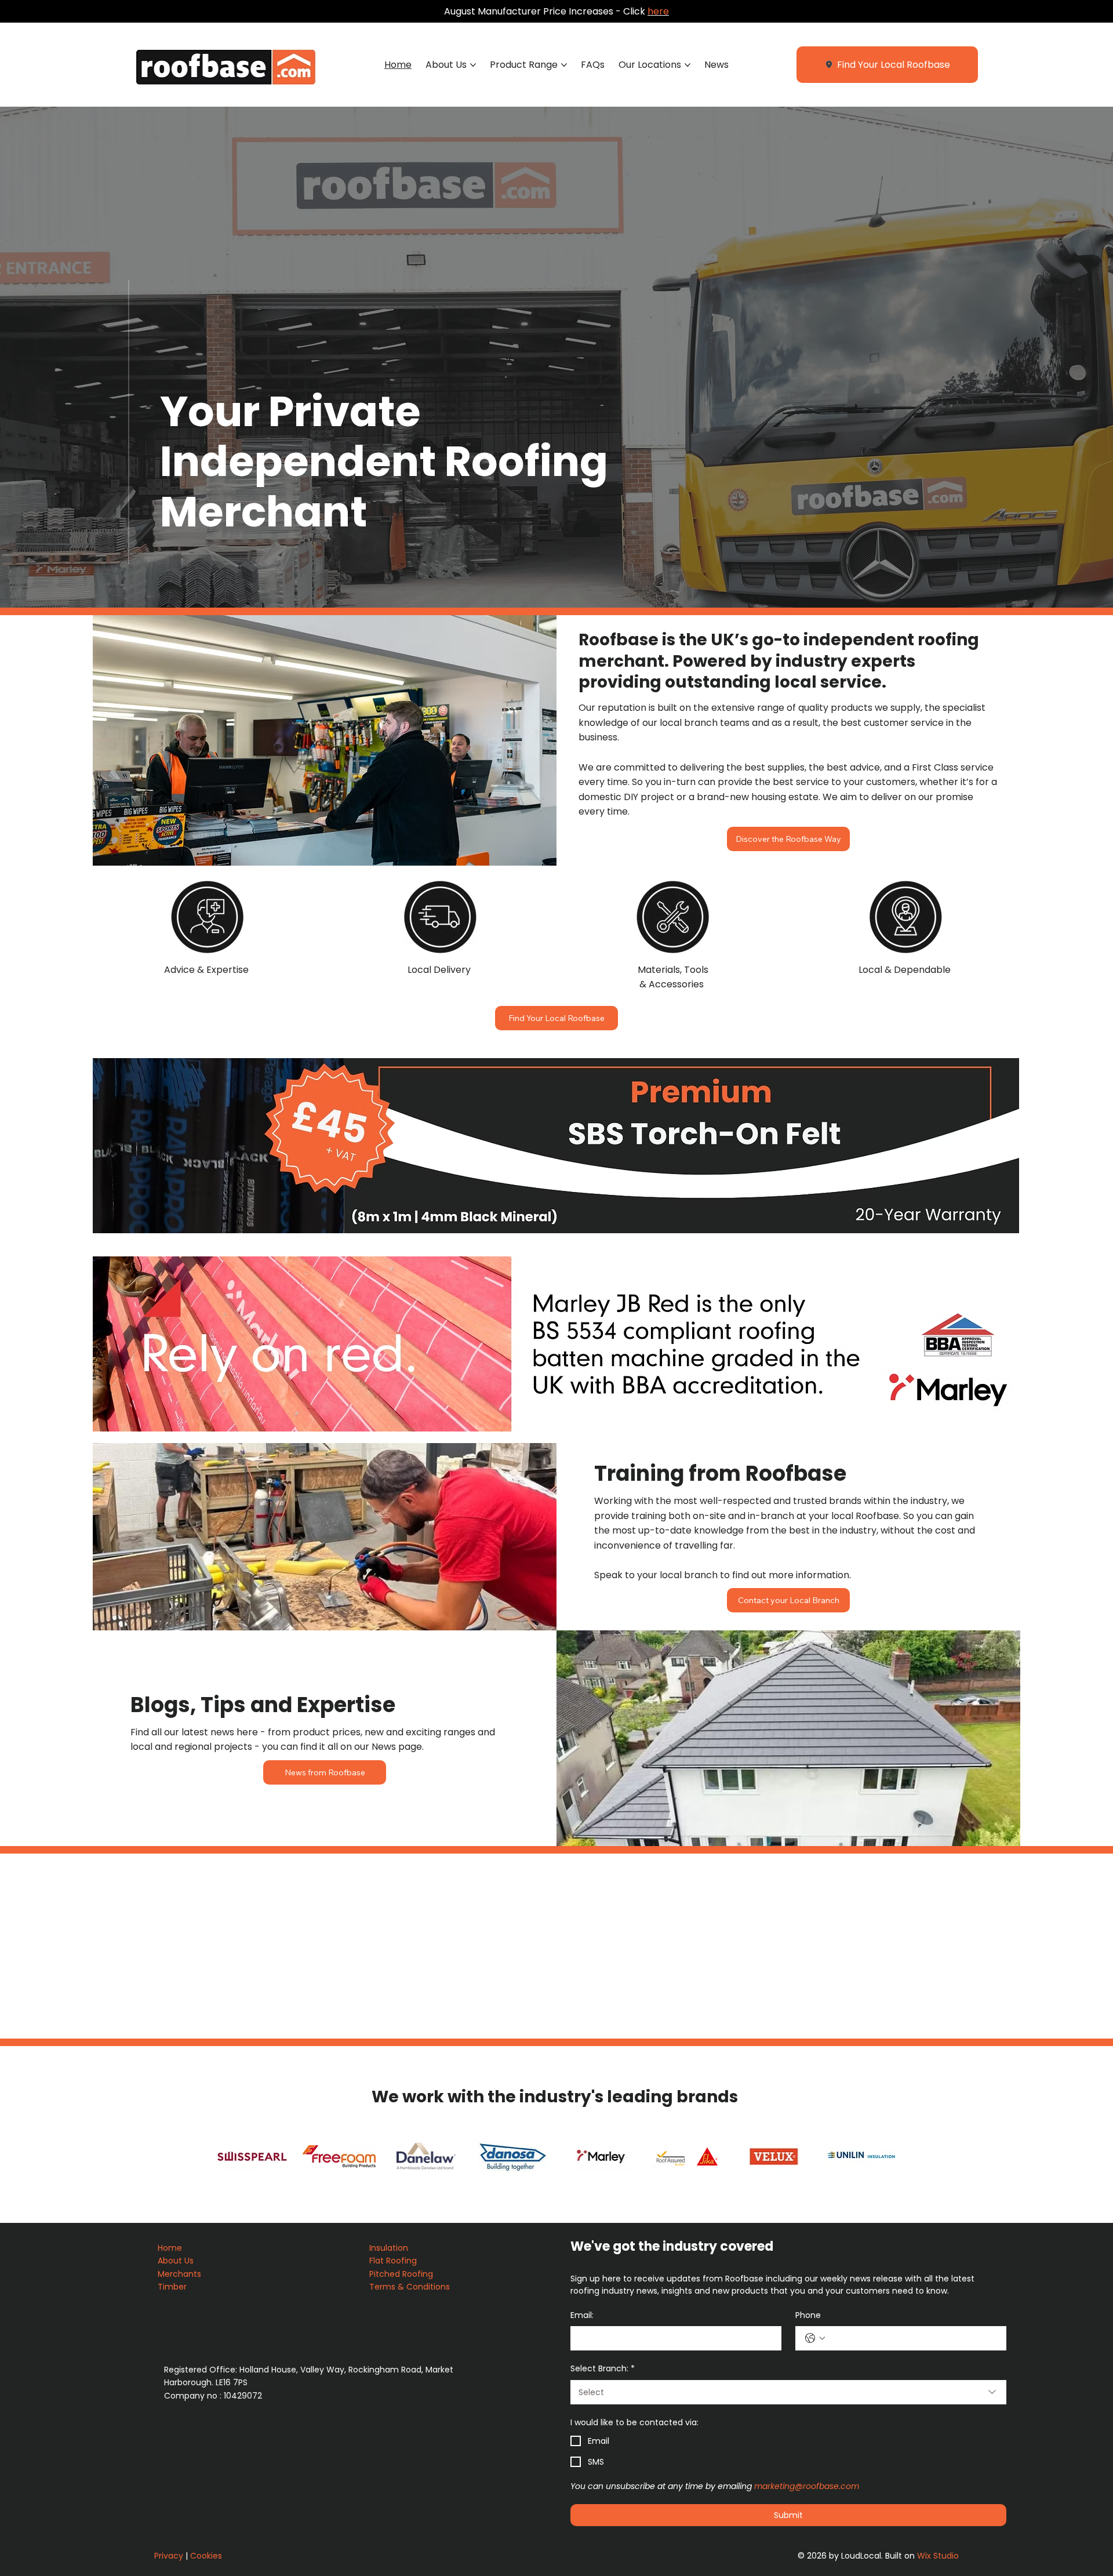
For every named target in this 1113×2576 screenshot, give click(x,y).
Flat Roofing (394, 2261)
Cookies (206, 2556)
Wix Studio (938, 2556)
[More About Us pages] (473, 65)
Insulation (390, 2248)
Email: (582, 2315)
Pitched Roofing (401, 2274)
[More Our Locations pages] (688, 65)
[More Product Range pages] (564, 65)
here (658, 11)
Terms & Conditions (411, 2287)
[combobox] (788, 2392)
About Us (177, 2261)
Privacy (169, 2556)
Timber (173, 2287)
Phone (808, 2315)
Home (171, 2248)
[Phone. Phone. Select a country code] (815, 2338)
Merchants (179, 2274)
